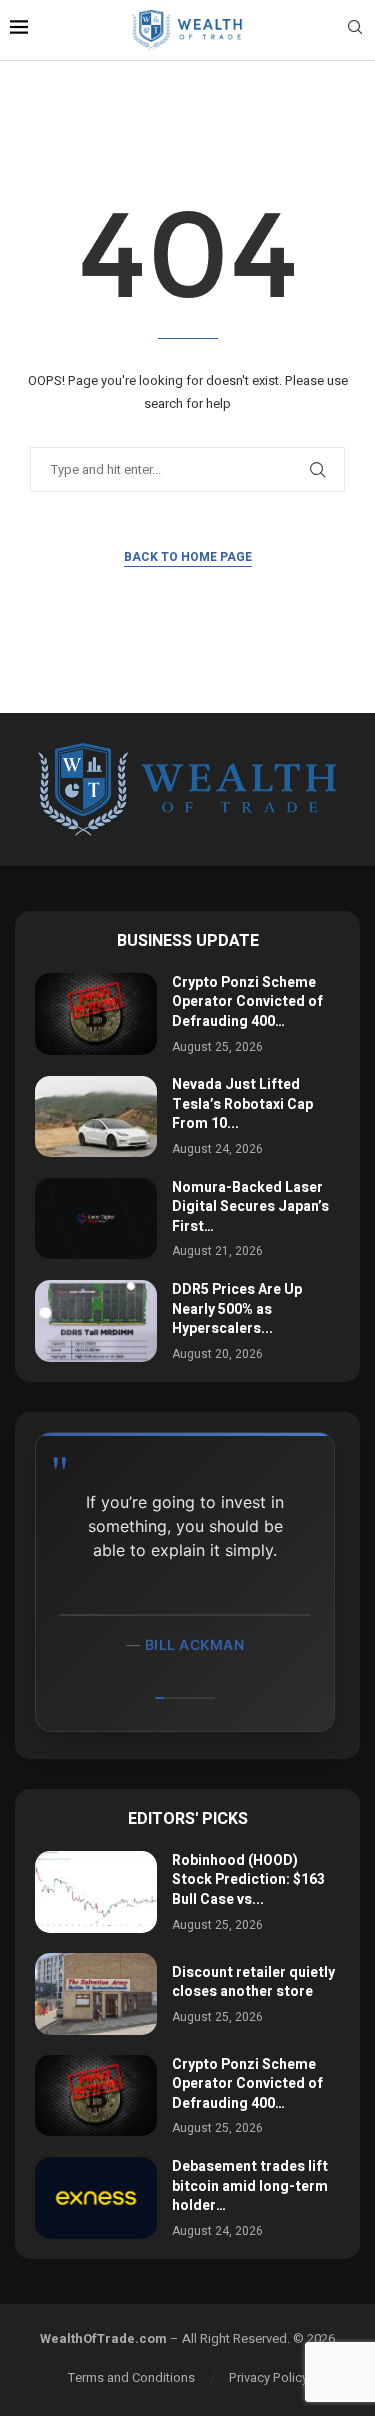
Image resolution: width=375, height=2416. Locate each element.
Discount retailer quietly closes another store (253, 1982)
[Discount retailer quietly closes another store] (96, 1993)
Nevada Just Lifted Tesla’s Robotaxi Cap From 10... (242, 1104)
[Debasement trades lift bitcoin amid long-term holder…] (96, 2197)
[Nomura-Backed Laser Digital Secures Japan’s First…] (96, 1218)
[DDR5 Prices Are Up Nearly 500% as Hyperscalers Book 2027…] (96, 1320)
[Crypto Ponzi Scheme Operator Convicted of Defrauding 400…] (96, 1013)
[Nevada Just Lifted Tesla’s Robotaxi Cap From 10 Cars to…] (96, 1116)
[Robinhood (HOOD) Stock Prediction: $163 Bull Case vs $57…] (96, 1891)
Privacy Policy (268, 2377)
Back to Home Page (188, 557)
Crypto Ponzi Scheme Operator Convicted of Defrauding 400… (247, 1002)
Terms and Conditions (131, 2377)
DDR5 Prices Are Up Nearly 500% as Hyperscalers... (237, 1309)
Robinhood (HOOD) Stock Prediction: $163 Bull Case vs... (248, 1880)
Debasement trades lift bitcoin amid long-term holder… (250, 2186)
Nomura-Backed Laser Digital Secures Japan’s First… (250, 1207)
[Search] (355, 30)
